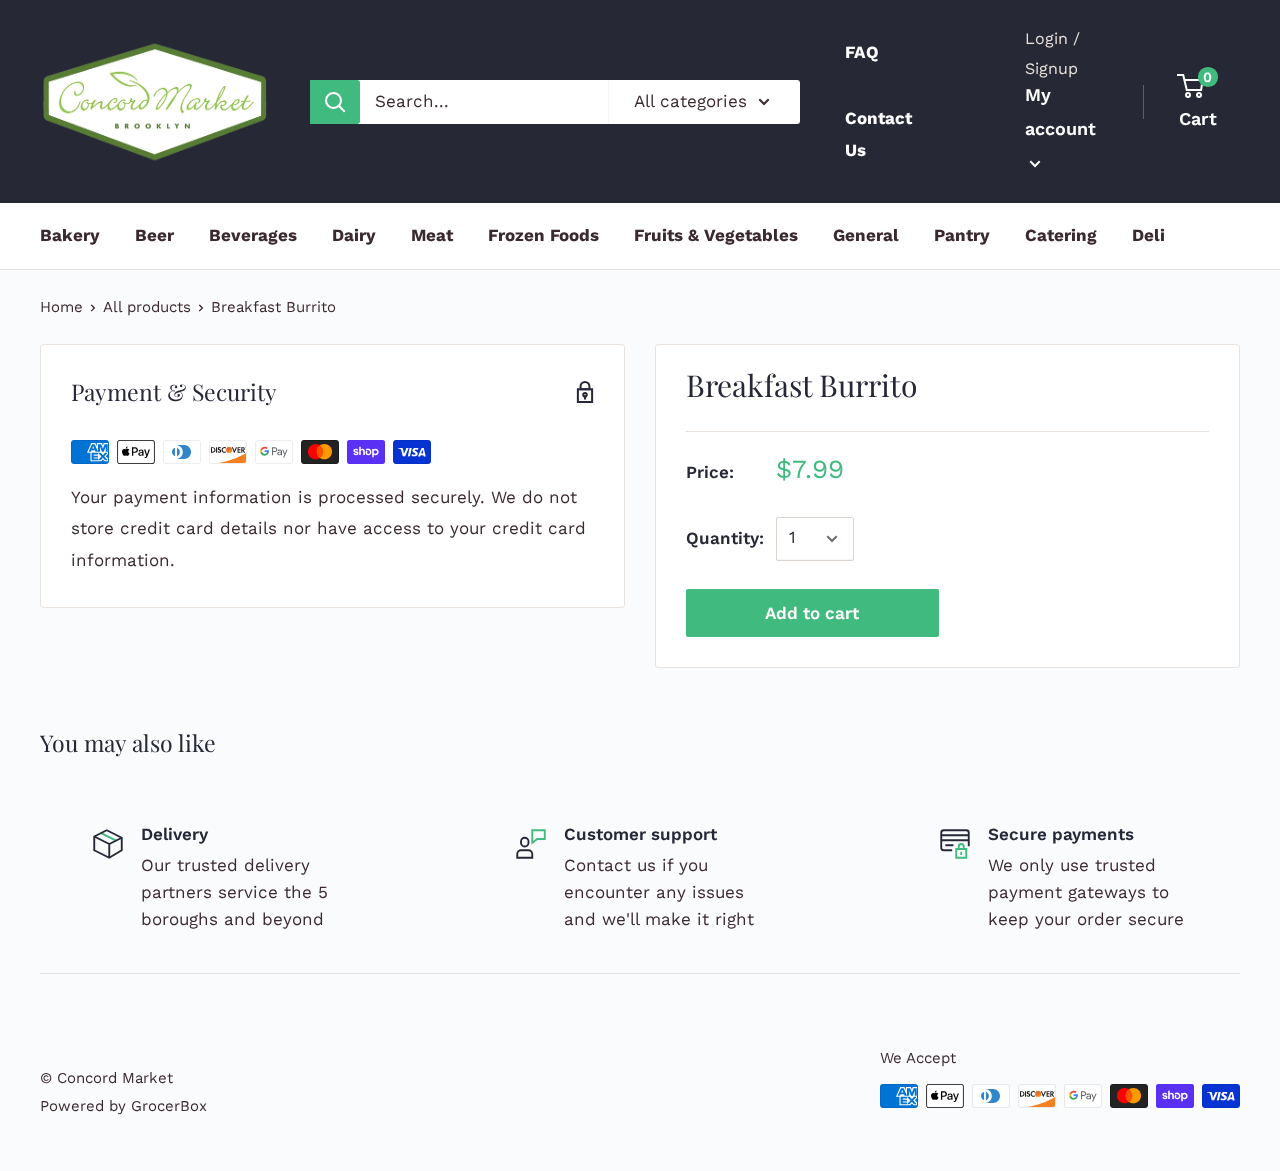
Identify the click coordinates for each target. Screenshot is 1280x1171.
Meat (432, 235)
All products (147, 307)
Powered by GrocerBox (123, 1106)
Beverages (253, 235)
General (866, 235)
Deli (1148, 235)
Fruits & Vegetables (716, 235)
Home (61, 307)
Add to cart (812, 613)
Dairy (354, 235)
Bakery (70, 235)
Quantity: (725, 538)
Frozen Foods (543, 235)
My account (1060, 111)
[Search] (335, 102)
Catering (1061, 235)
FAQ (862, 52)
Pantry (962, 235)
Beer (154, 235)
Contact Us (878, 134)
